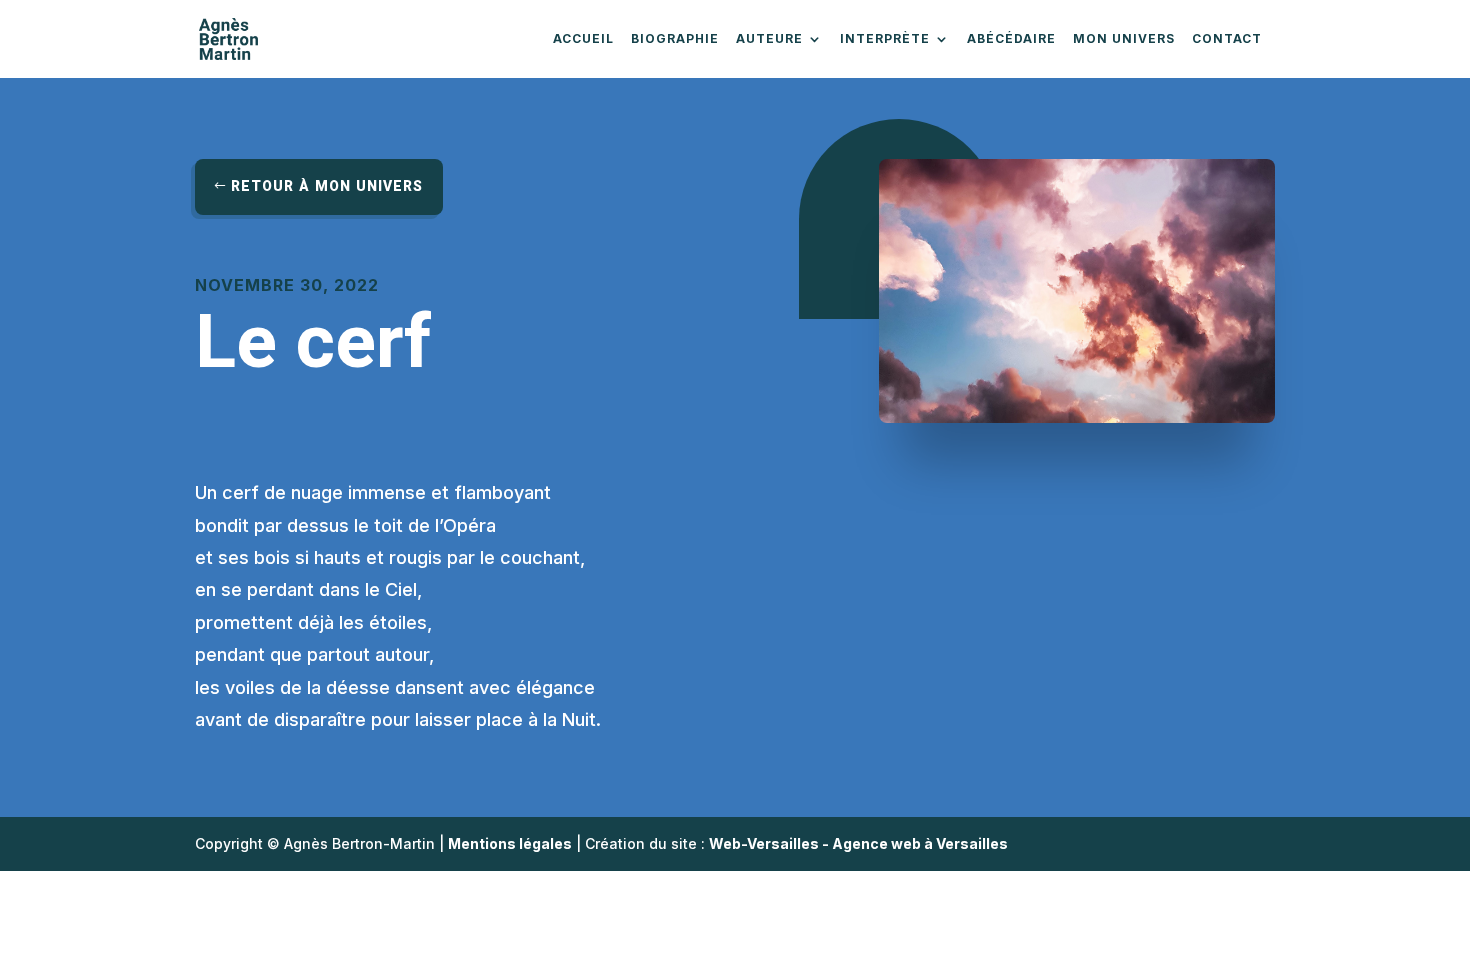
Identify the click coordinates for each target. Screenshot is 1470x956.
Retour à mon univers (327, 186)
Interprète (885, 39)
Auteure (769, 39)
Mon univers (1124, 39)
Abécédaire (1011, 39)
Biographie (675, 39)
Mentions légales (510, 843)
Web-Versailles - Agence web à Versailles (858, 843)
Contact (1227, 39)
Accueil (583, 39)
